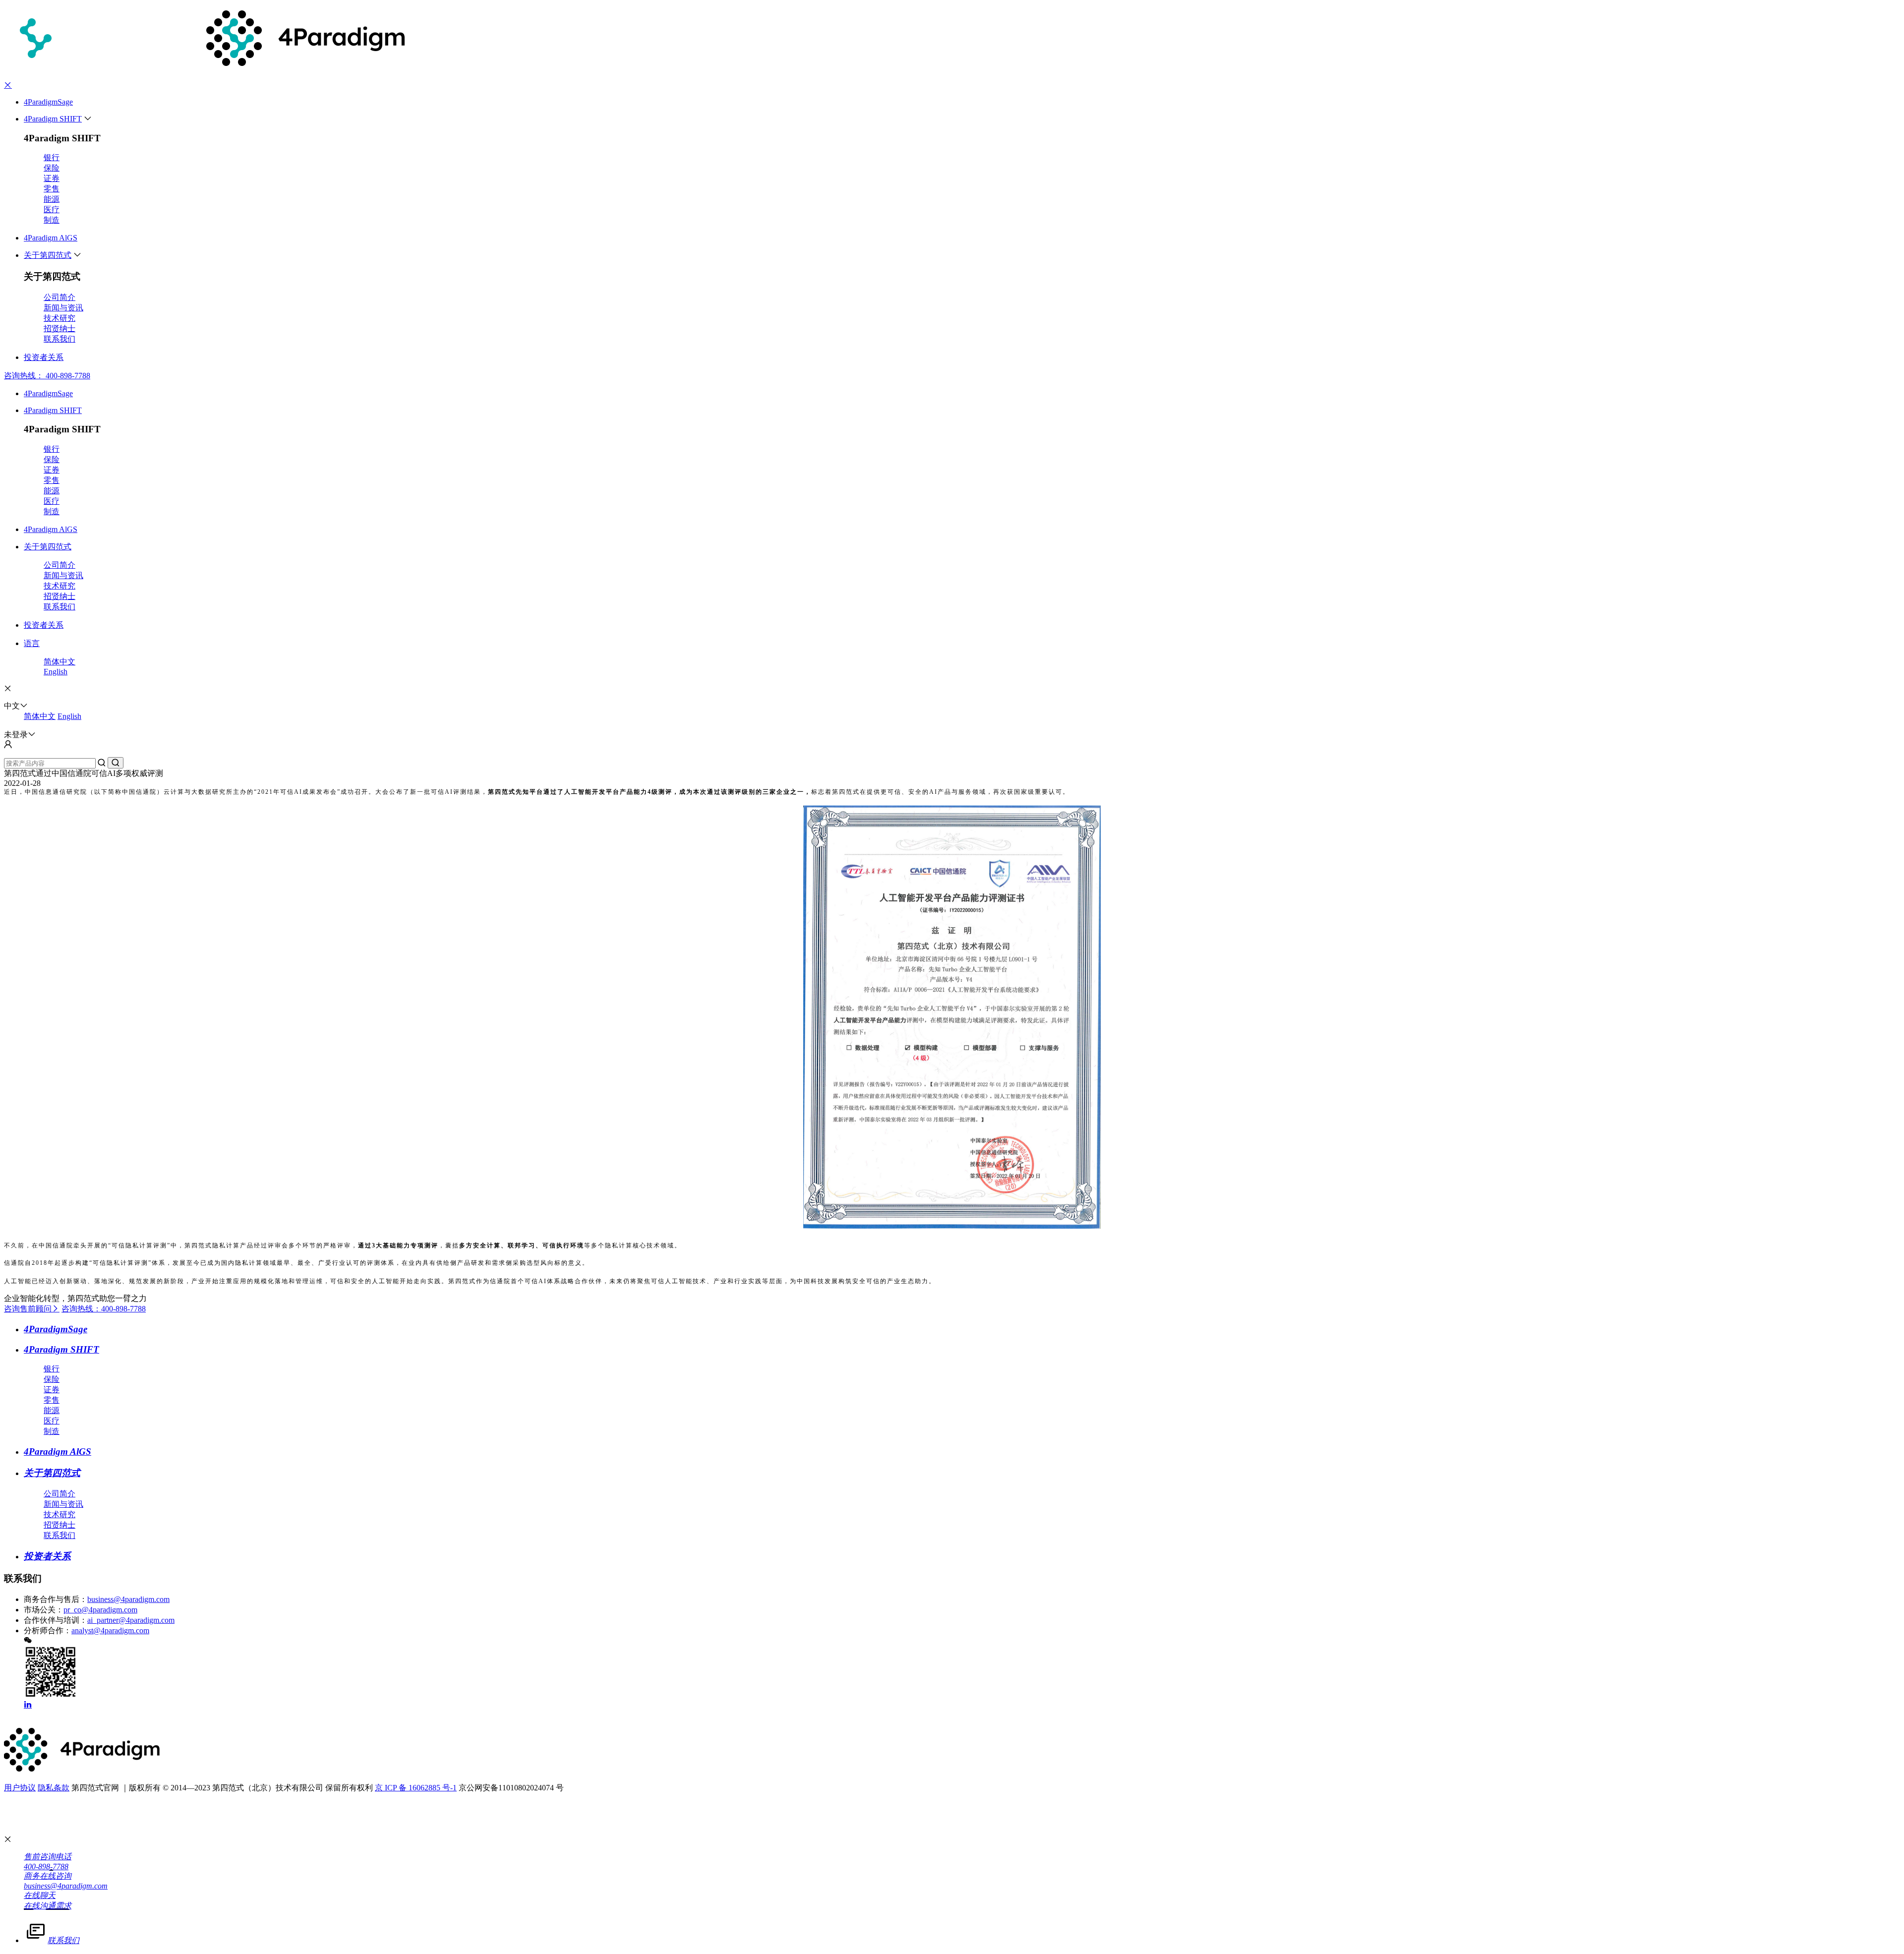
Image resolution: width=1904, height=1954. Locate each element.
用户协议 (20, 1788)
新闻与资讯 (63, 308)
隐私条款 (54, 1788)
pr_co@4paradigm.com (100, 1610)
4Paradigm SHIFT (53, 119)
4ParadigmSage (48, 102)
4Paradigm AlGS (51, 238)
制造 (52, 220)
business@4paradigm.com (128, 1599)
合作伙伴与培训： (56, 1620)
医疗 (52, 209)
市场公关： (44, 1610)
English (56, 672)
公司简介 (59, 297)
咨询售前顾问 (28, 1309)
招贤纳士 (59, 328)
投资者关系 (44, 357)
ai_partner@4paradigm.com (131, 1620)
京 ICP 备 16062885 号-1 (416, 1788)
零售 (52, 189)
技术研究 (59, 318)
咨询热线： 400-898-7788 (47, 376)
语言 (32, 643)
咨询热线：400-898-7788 (104, 1309)
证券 (52, 178)
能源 (52, 199)
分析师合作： (48, 1630)
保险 (52, 168)
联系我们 (59, 339)
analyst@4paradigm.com (110, 1630)
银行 (52, 157)
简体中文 (59, 662)
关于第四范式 (48, 255)
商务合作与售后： (56, 1599)
